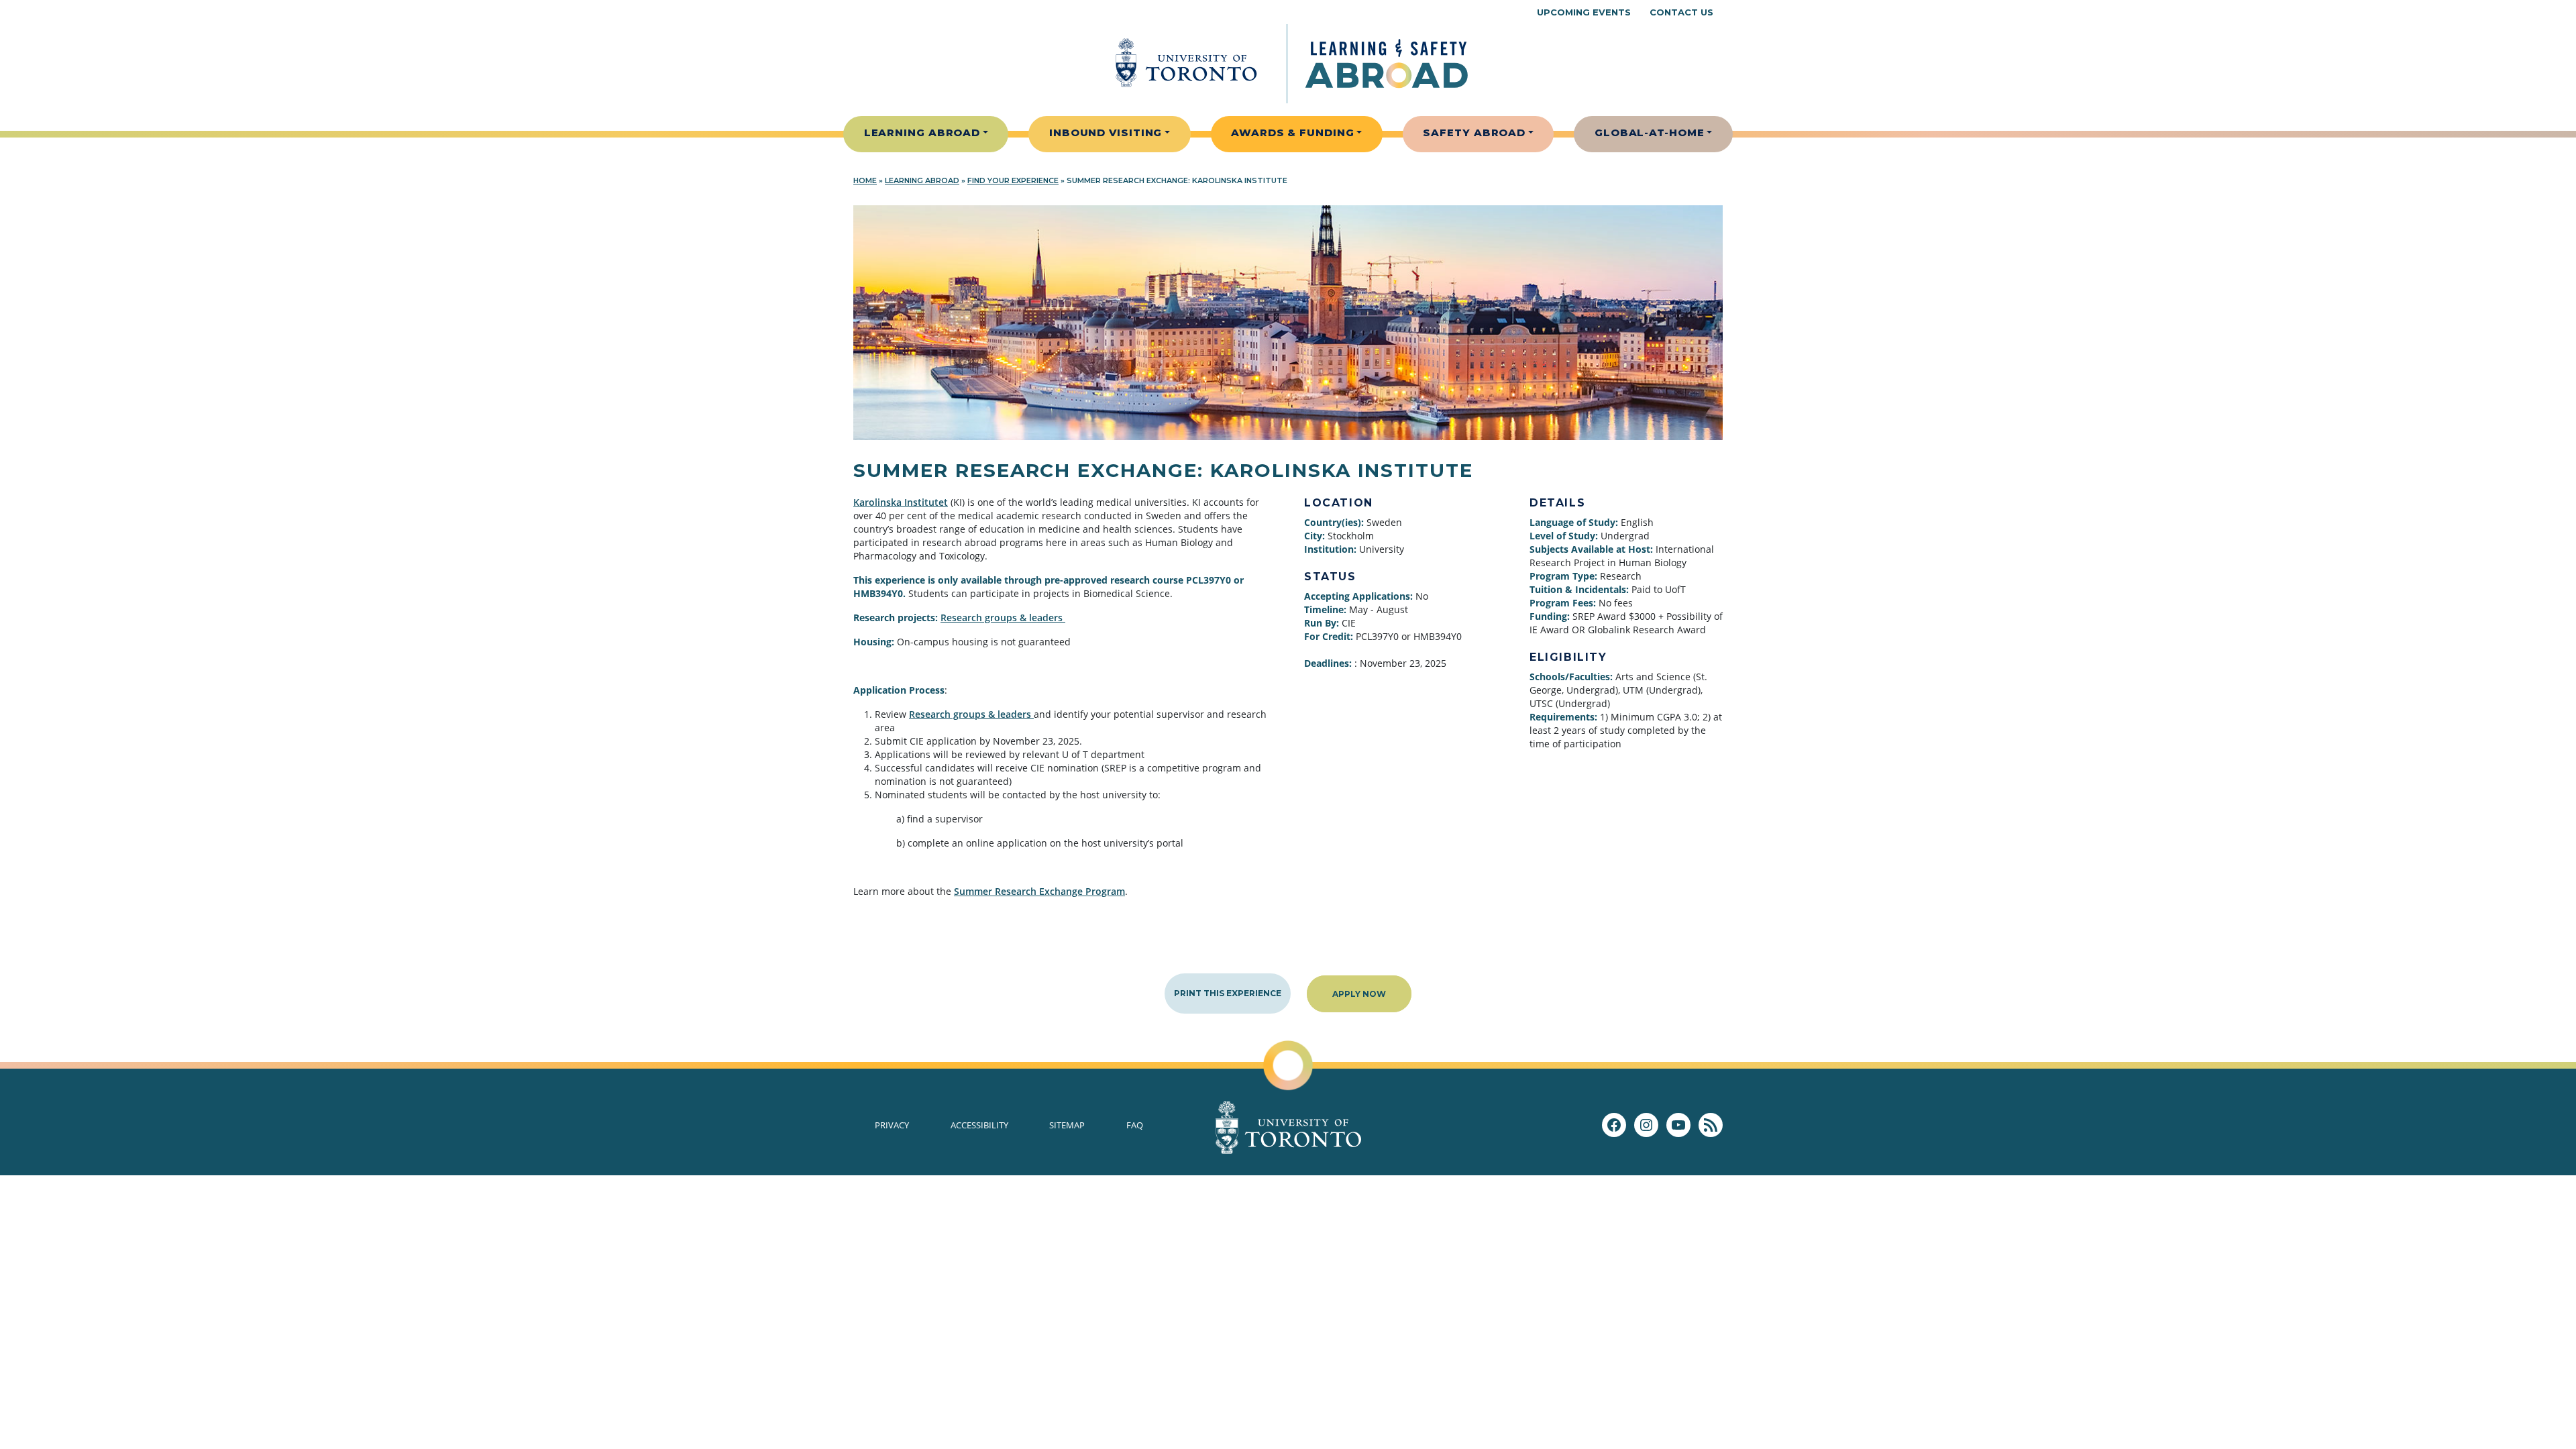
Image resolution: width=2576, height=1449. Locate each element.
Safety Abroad (1474, 132)
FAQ (1135, 1125)
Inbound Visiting (1106, 132)
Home (865, 180)
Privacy (892, 1125)
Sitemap (1067, 1125)
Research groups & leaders (1003, 618)
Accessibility (979, 1125)
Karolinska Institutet (901, 502)
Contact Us (1681, 12)
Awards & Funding (1292, 132)
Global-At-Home (1650, 132)
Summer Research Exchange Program (1039, 891)
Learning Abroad (922, 132)
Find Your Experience (1013, 180)
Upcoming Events (1584, 12)
